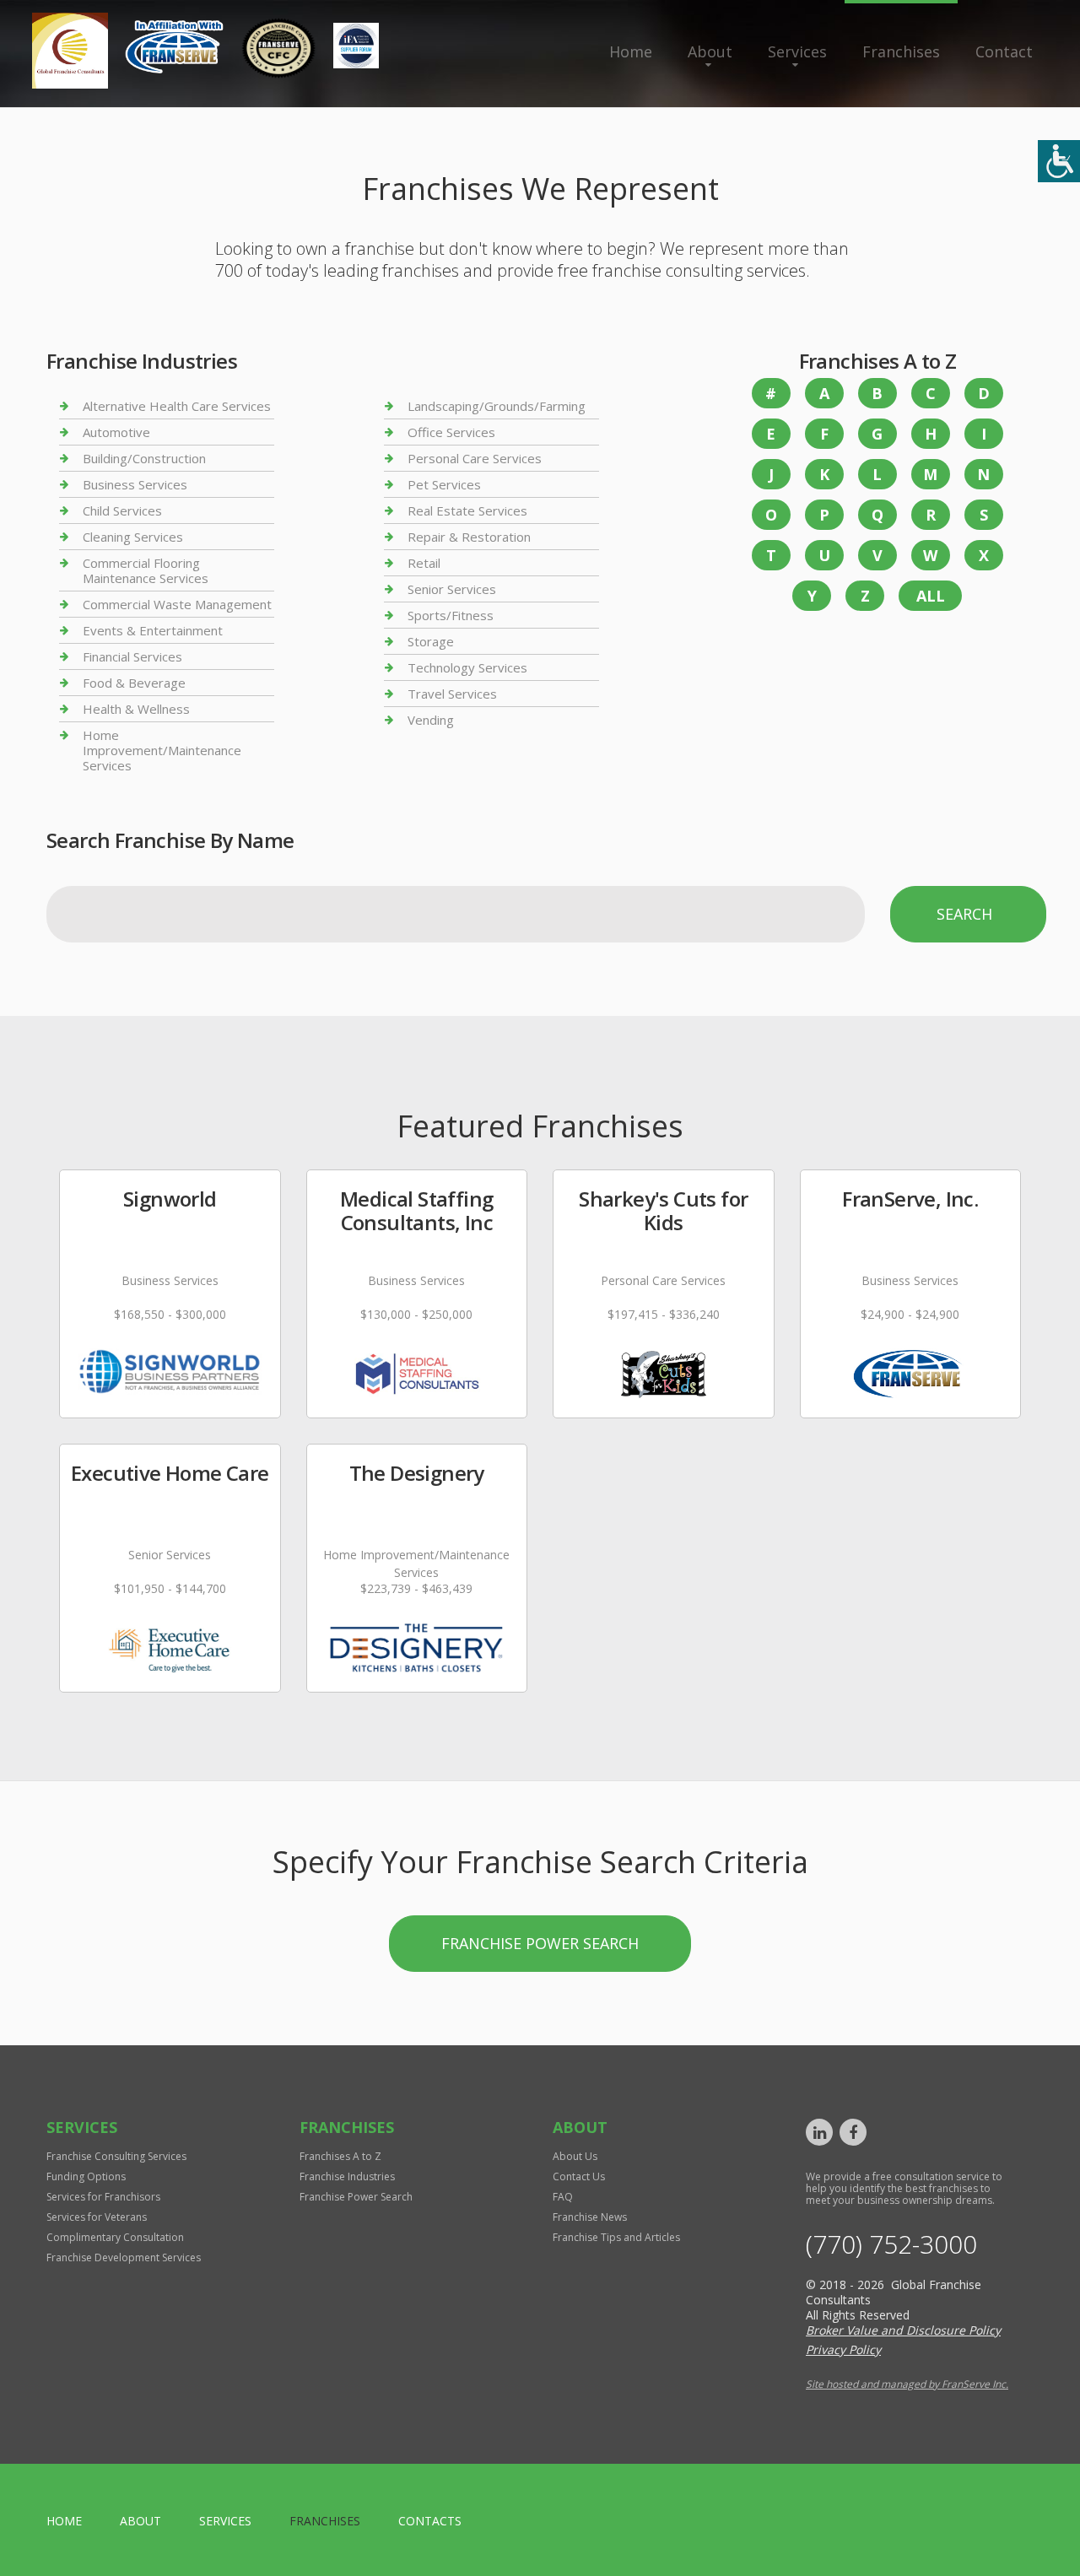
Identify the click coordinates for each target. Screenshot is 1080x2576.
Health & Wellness (136, 709)
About (710, 51)
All (931, 596)
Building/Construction (144, 458)
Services (797, 51)
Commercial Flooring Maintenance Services (146, 570)
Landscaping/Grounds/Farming (497, 406)
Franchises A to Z (340, 2156)
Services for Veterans (97, 2217)
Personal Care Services (475, 458)
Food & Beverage (134, 683)
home (64, 2521)
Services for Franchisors (103, 2197)
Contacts (430, 2521)
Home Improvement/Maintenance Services (162, 750)
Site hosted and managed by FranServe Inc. (907, 2384)
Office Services (451, 432)
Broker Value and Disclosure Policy (903, 2330)
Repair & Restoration (469, 537)
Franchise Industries (347, 2176)
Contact (1004, 51)
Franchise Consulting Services (116, 2156)
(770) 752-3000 (891, 2244)
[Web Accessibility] (1059, 161)
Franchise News (590, 2217)
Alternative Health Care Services (177, 406)
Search (964, 914)
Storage (431, 641)
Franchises (901, 51)
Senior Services (452, 589)
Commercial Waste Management (177, 604)
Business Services (135, 484)
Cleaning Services (133, 537)
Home (631, 51)
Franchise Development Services (124, 2257)
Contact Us (579, 2176)
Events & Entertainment (153, 630)
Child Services (122, 510)
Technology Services (467, 667)
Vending (431, 720)
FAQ (563, 2197)
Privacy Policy (843, 2349)
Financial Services (132, 656)
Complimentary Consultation (115, 2237)
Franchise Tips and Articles (616, 2237)
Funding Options (86, 2176)
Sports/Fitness (451, 615)
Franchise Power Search (540, 1943)
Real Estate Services (467, 510)
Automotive (116, 432)
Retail (424, 563)
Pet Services (444, 484)
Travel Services (452, 694)
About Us (575, 2156)
